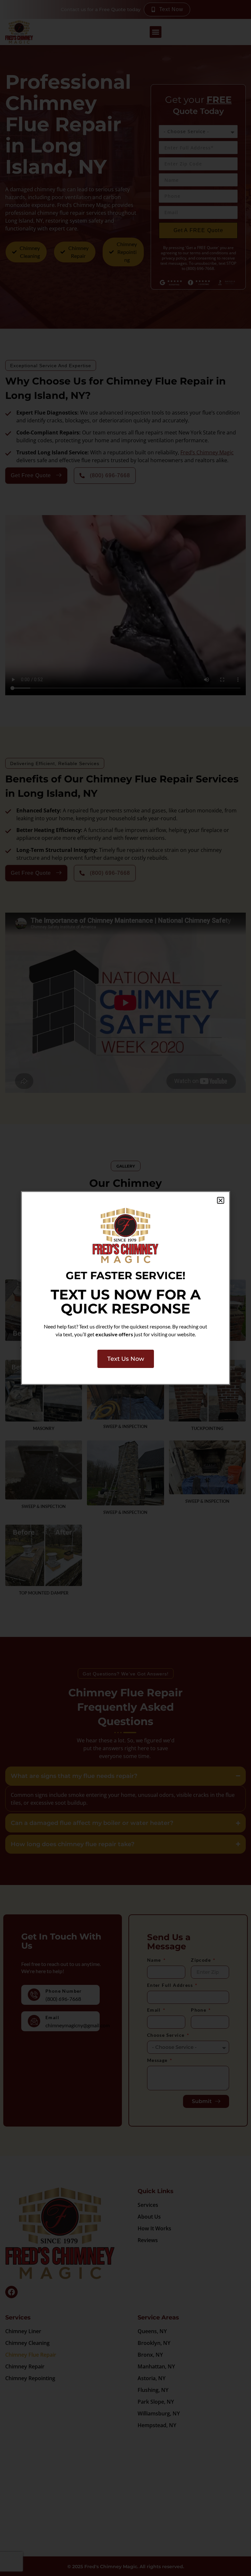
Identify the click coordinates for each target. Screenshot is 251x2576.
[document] (125, 1288)
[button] (221, 1201)
